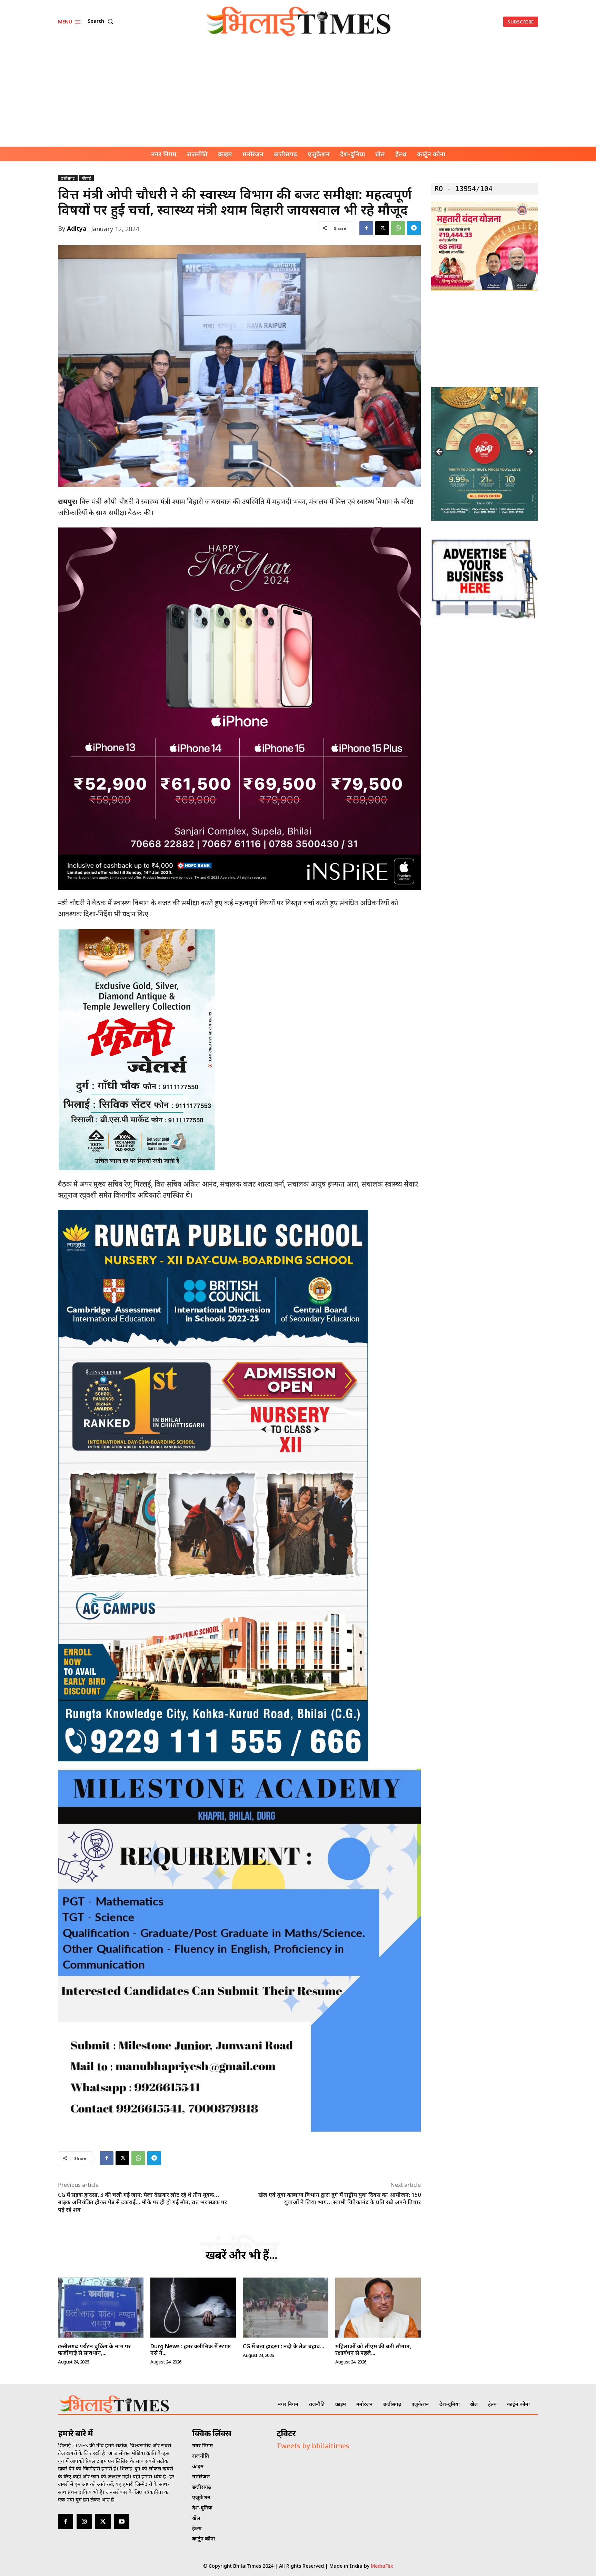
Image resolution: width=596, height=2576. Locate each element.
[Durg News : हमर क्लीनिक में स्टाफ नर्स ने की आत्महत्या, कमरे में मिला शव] (193, 2308)
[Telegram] (414, 228)
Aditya (77, 228)
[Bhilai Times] (299, 22)
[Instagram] (84, 2521)
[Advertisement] (298, 95)
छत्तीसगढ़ (68, 178)
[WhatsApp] (398, 228)
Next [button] (529, 452)
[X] (382, 228)
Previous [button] (440, 452)
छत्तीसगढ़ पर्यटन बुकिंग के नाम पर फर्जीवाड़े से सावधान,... (94, 2349)
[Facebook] (366, 228)
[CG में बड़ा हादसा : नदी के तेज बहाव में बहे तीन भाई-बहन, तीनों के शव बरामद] (286, 2308)
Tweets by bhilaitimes (313, 2446)
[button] (102, 21)
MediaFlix (382, 2566)
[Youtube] (122, 2521)
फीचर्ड (87, 178)
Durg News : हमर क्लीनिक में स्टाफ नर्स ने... (191, 2349)
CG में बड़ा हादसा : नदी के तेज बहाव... (284, 2346)
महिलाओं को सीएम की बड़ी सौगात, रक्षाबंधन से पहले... (373, 2349)
